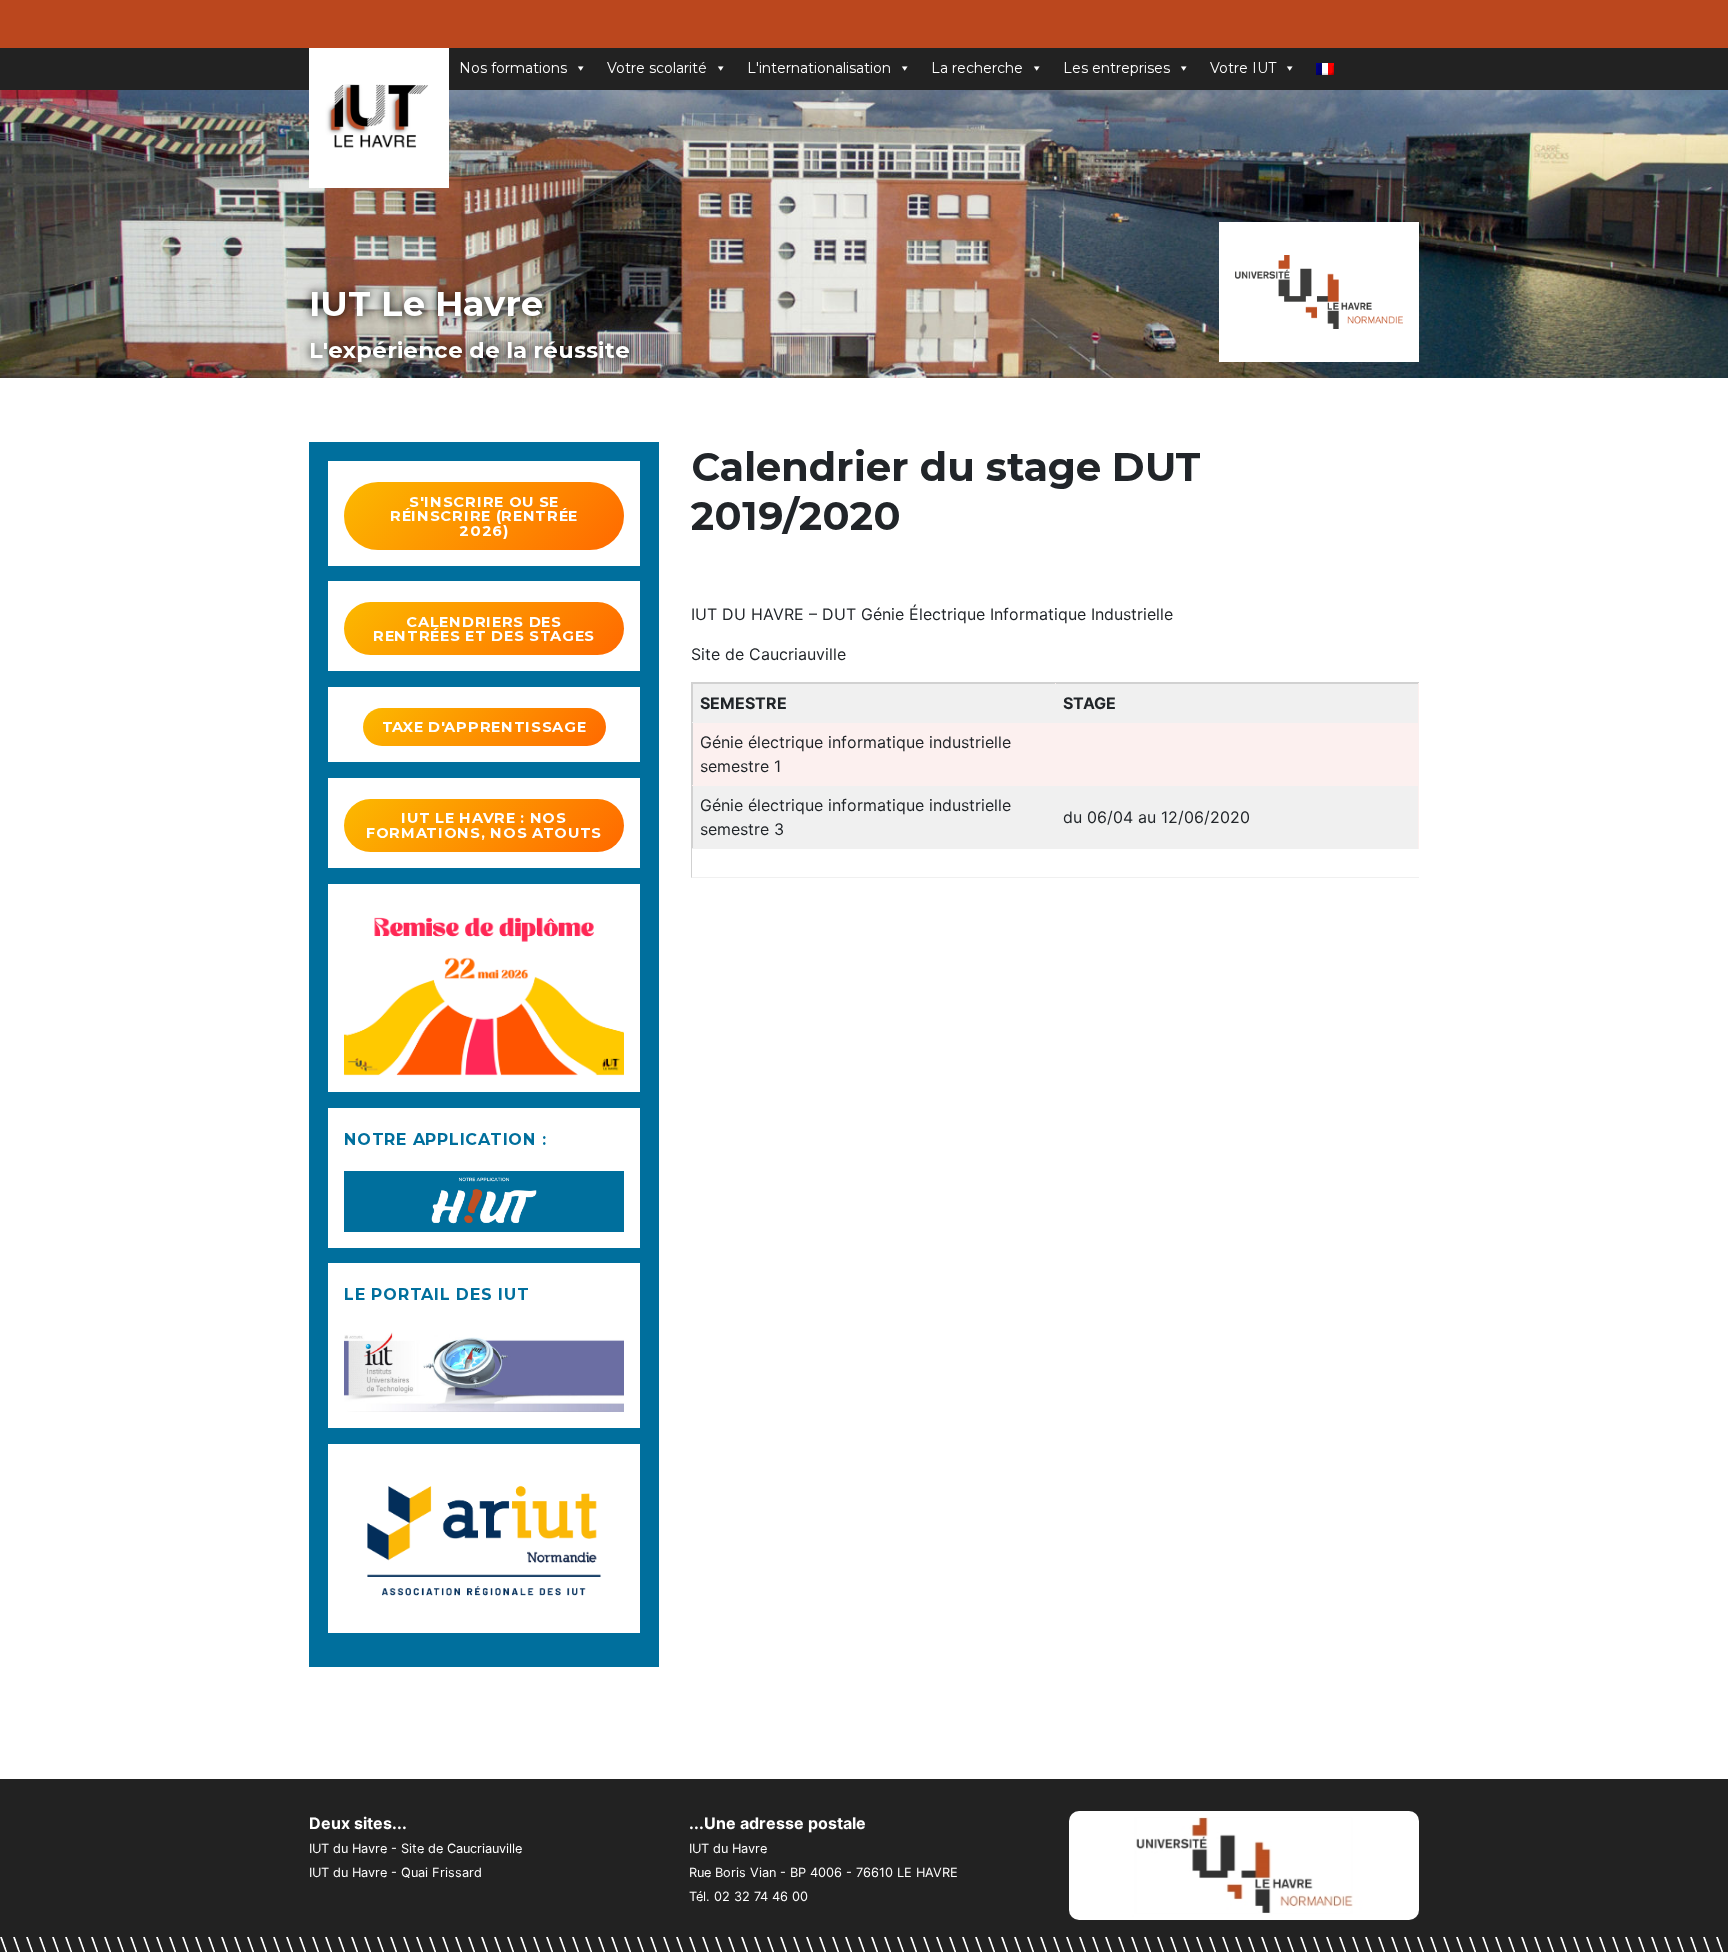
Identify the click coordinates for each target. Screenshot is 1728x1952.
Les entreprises (1116, 68)
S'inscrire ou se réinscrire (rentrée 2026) (484, 516)
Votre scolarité (657, 68)
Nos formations (513, 68)
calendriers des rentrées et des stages (484, 629)
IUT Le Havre (426, 303)
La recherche (977, 68)
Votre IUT (1243, 68)
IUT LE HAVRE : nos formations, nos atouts (484, 825)
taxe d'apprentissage (484, 727)
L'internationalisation (819, 68)
